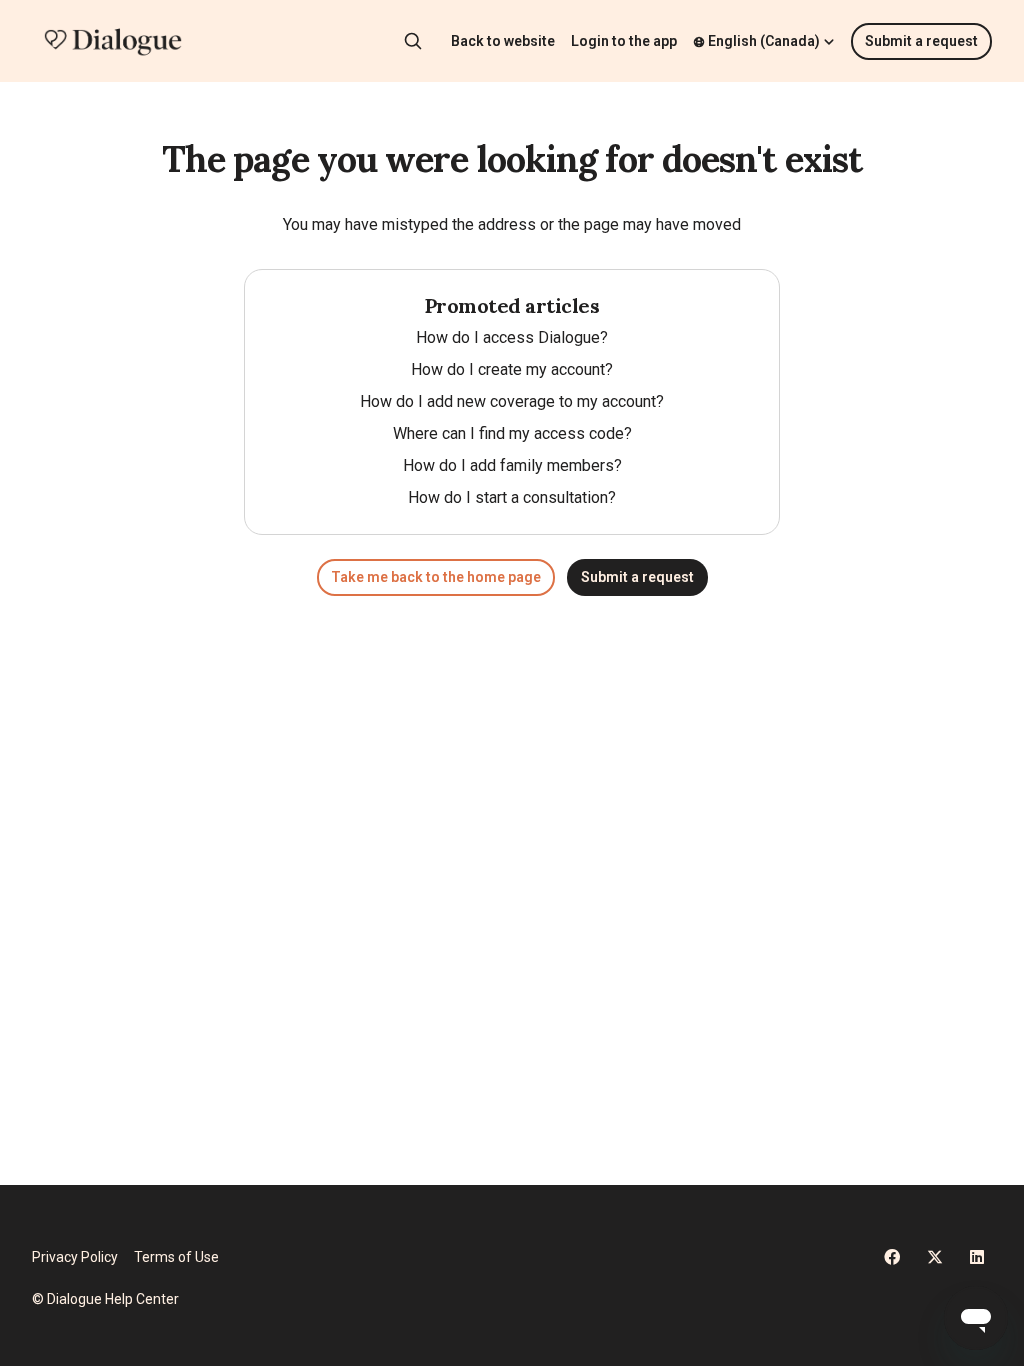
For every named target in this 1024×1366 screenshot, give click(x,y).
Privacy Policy (75, 1257)
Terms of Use (176, 1257)
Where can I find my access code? (512, 433)
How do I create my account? (512, 369)
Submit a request (921, 41)
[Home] (113, 41)
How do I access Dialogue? (512, 337)
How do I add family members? (512, 465)
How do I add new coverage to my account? (512, 401)
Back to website (503, 41)
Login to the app (624, 41)
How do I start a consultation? (512, 497)
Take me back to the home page (436, 577)
